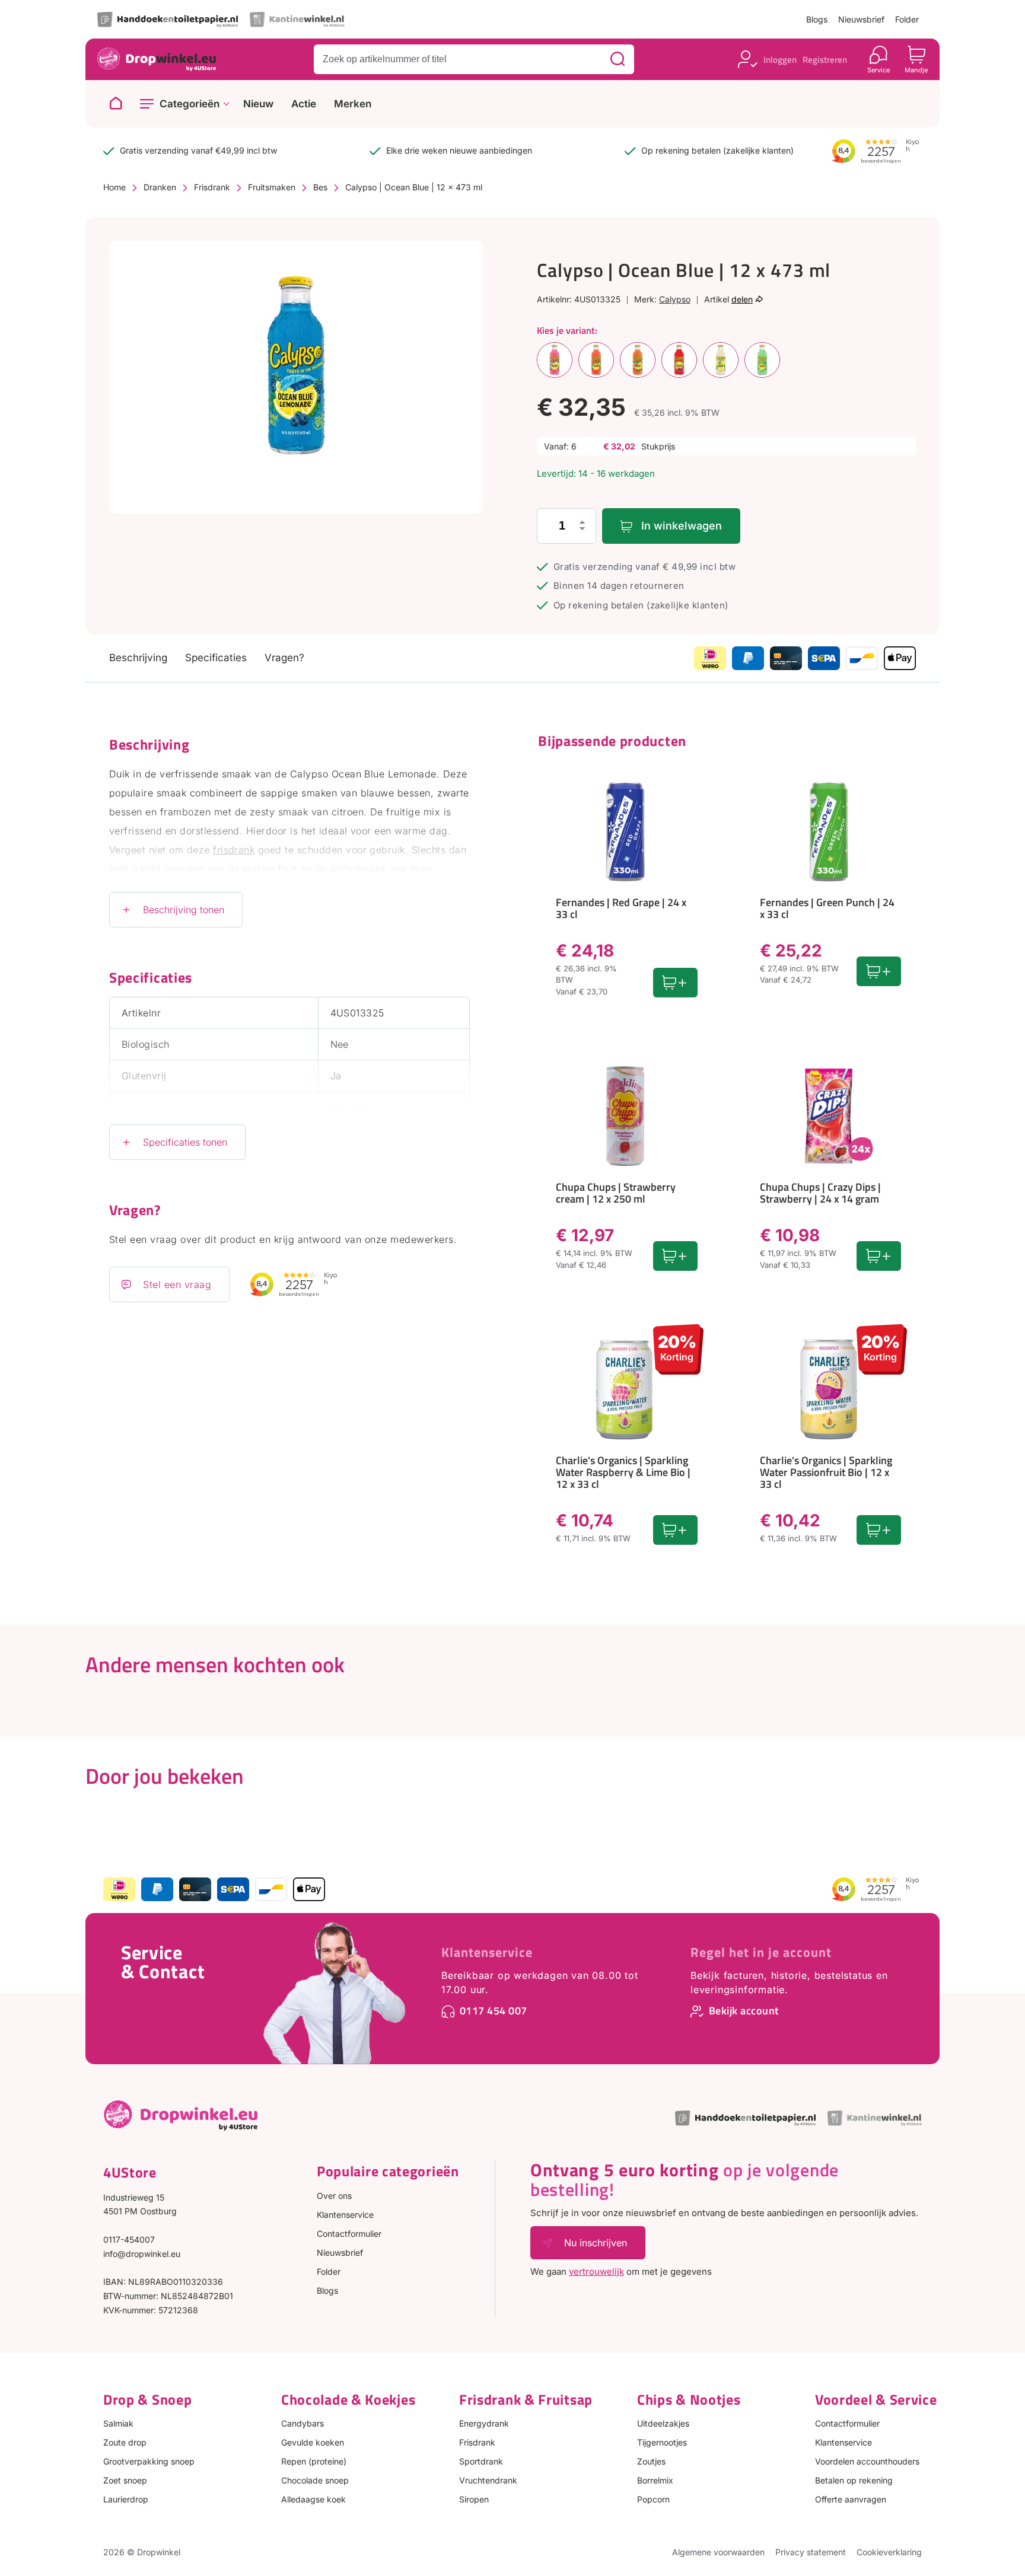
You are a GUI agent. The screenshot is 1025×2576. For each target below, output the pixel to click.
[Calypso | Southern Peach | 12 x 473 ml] (638, 360)
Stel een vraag (177, 1284)
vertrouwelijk (596, 2271)
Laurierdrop (126, 2499)
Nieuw (258, 104)
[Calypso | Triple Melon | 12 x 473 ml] (555, 360)
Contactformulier (349, 2234)
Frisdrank (212, 187)
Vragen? (284, 658)
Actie (304, 104)
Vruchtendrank (488, 2480)
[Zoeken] (617, 59)
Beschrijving (138, 658)
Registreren (825, 60)
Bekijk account (744, 2011)
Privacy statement (811, 2552)
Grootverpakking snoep (149, 2461)
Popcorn (653, 2499)
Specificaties (216, 658)
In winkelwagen (682, 526)
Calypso (675, 299)
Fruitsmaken (272, 187)
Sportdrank (481, 2461)
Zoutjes (651, 2461)
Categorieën (190, 104)
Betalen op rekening (854, 2480)
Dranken (160, 187)
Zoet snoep (125, 2480)
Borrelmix (655, 2480)
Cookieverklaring (889, 2552)
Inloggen (780, 60)
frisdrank (234, 850)
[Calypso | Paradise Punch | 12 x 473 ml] (679, 360)
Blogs (817, 19)
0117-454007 (129, 2239)
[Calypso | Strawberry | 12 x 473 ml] (596, 360)
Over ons (334, 2196)
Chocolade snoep (315, 2480)
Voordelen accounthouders (867, 2461)
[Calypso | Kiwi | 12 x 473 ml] (762, 360)
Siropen (474, 2499)
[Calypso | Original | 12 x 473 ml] (721, 360)
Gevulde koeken (313, 2442)
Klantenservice (487, 1952)
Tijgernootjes (662, 2442)
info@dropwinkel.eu (142, 2254)
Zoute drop (125, 2442)
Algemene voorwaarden (718, 2552)
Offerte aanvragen (851, 2499)
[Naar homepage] (116, 104)
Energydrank (484, 2423)
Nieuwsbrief (861, 19)
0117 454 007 (494, 2011)
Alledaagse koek (313, 2499)
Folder (907, 19)
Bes (320, 187)
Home (114, 187)
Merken (353, 104)
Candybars (303, 2423)
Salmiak (118, 2423)
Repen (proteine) (314, 2461)
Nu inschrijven (596, 2243)
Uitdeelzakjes (663, 2423)
